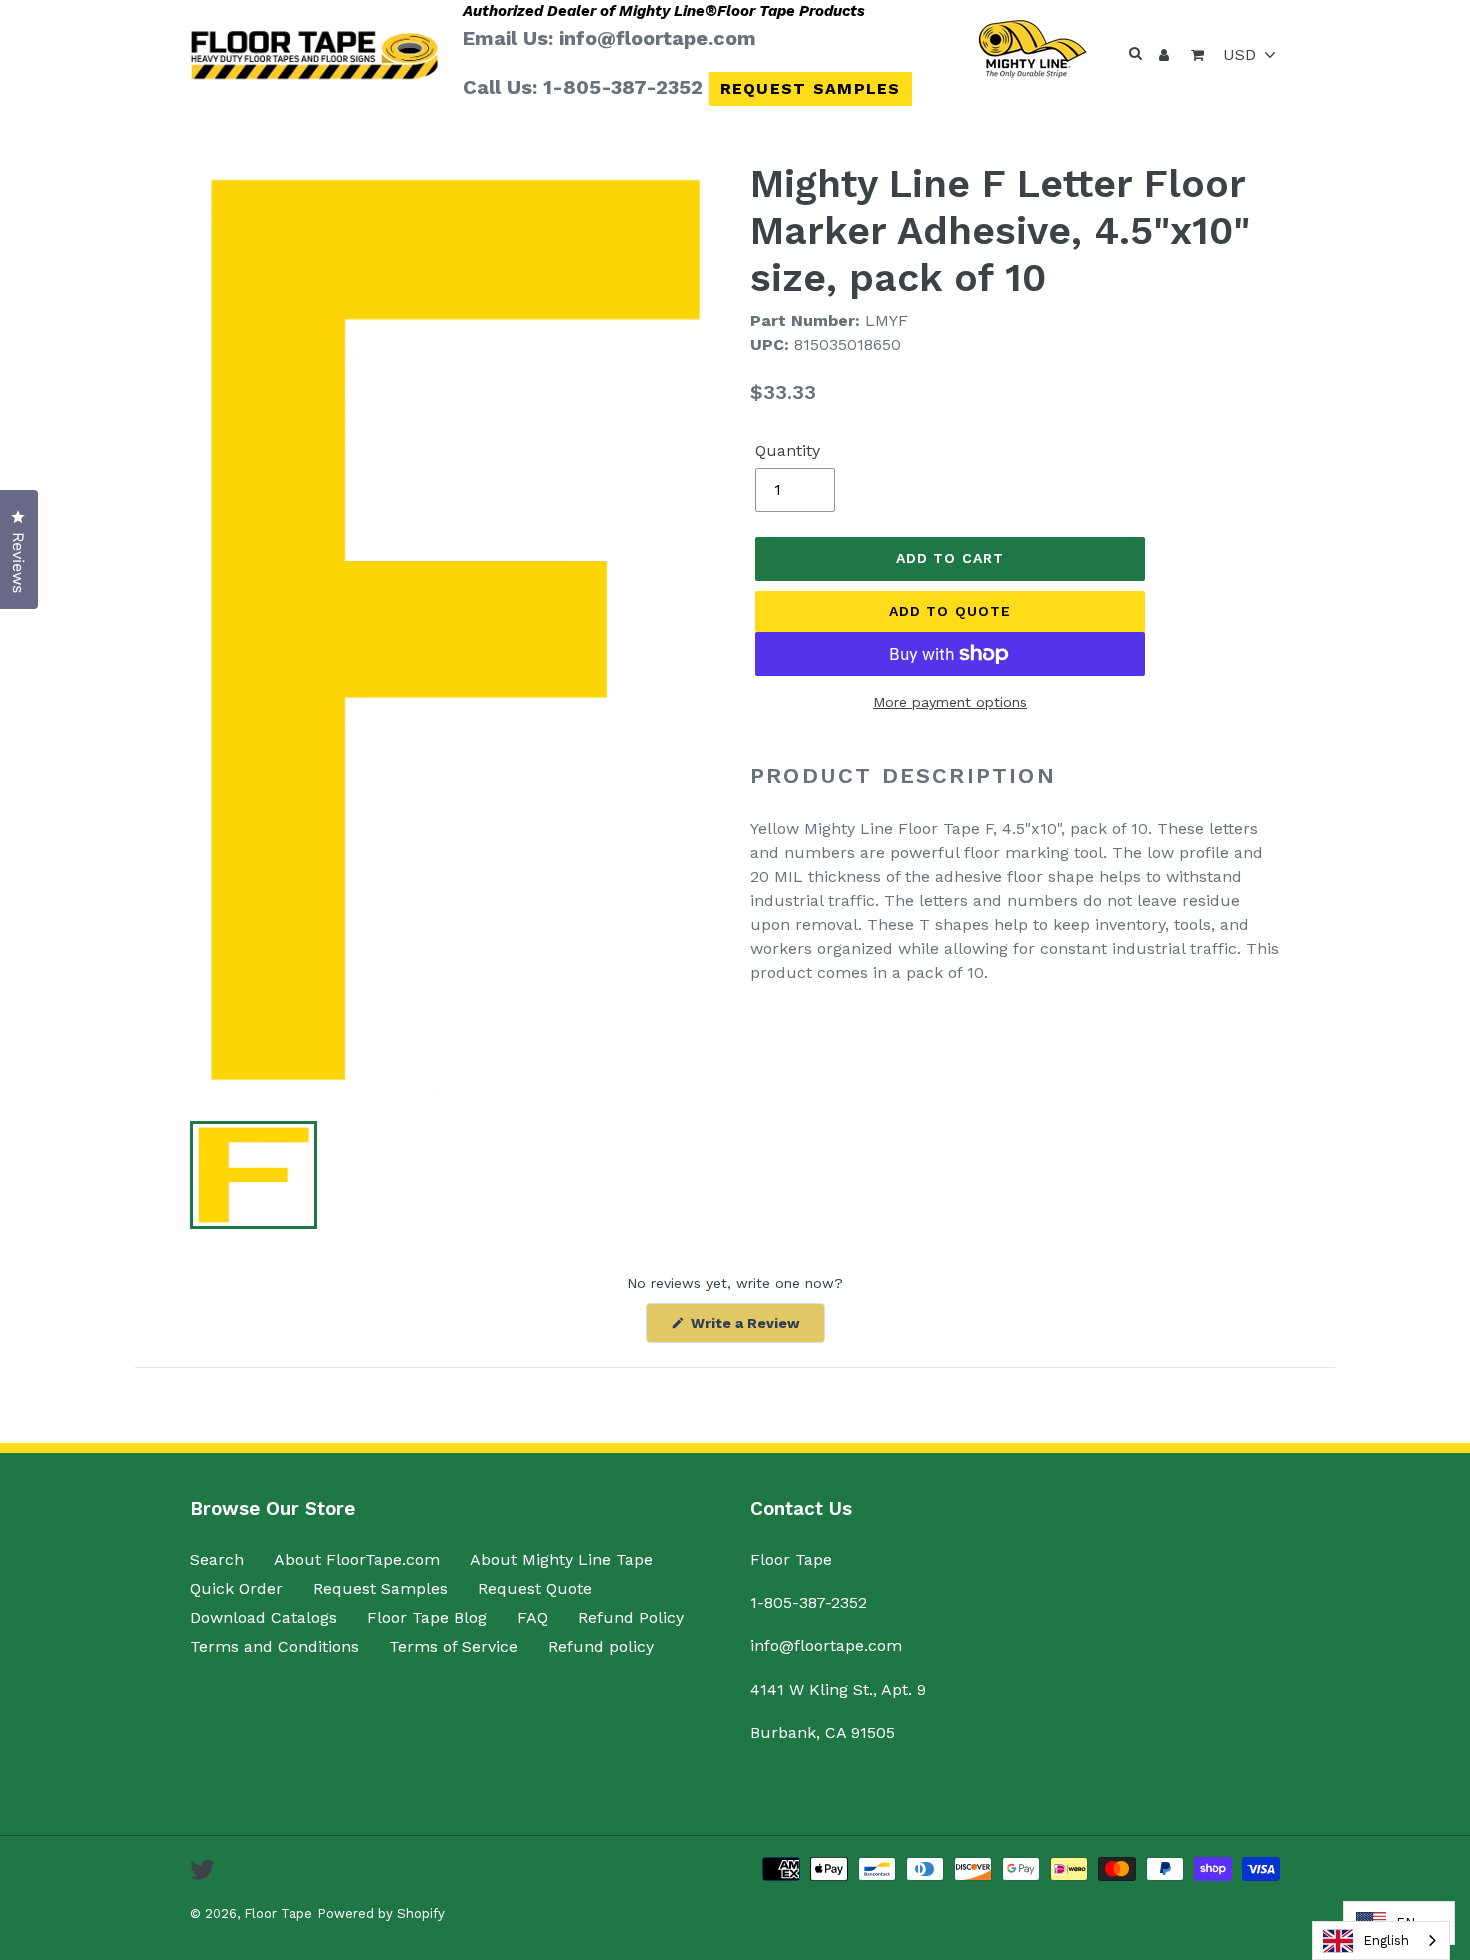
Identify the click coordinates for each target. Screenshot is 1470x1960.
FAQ (532, 1617)
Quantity (787, 450)
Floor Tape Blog (427, 1617)
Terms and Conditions (274, 1646)
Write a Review (756, 1328)
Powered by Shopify (381, 1913)
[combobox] (1381, 1940)
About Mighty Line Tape (561, 1559)
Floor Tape (278, 1913)
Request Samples (810, 88)
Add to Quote (950, 611)
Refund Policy (631, 1617)
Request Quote (535, 1588)
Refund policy (601, 1646)
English (1386, 1940)
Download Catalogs (263, 1617)
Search (217, 1559)
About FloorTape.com (357, 1559)
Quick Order (236, 1588)
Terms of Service (453, 1646)
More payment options (950, 702)
